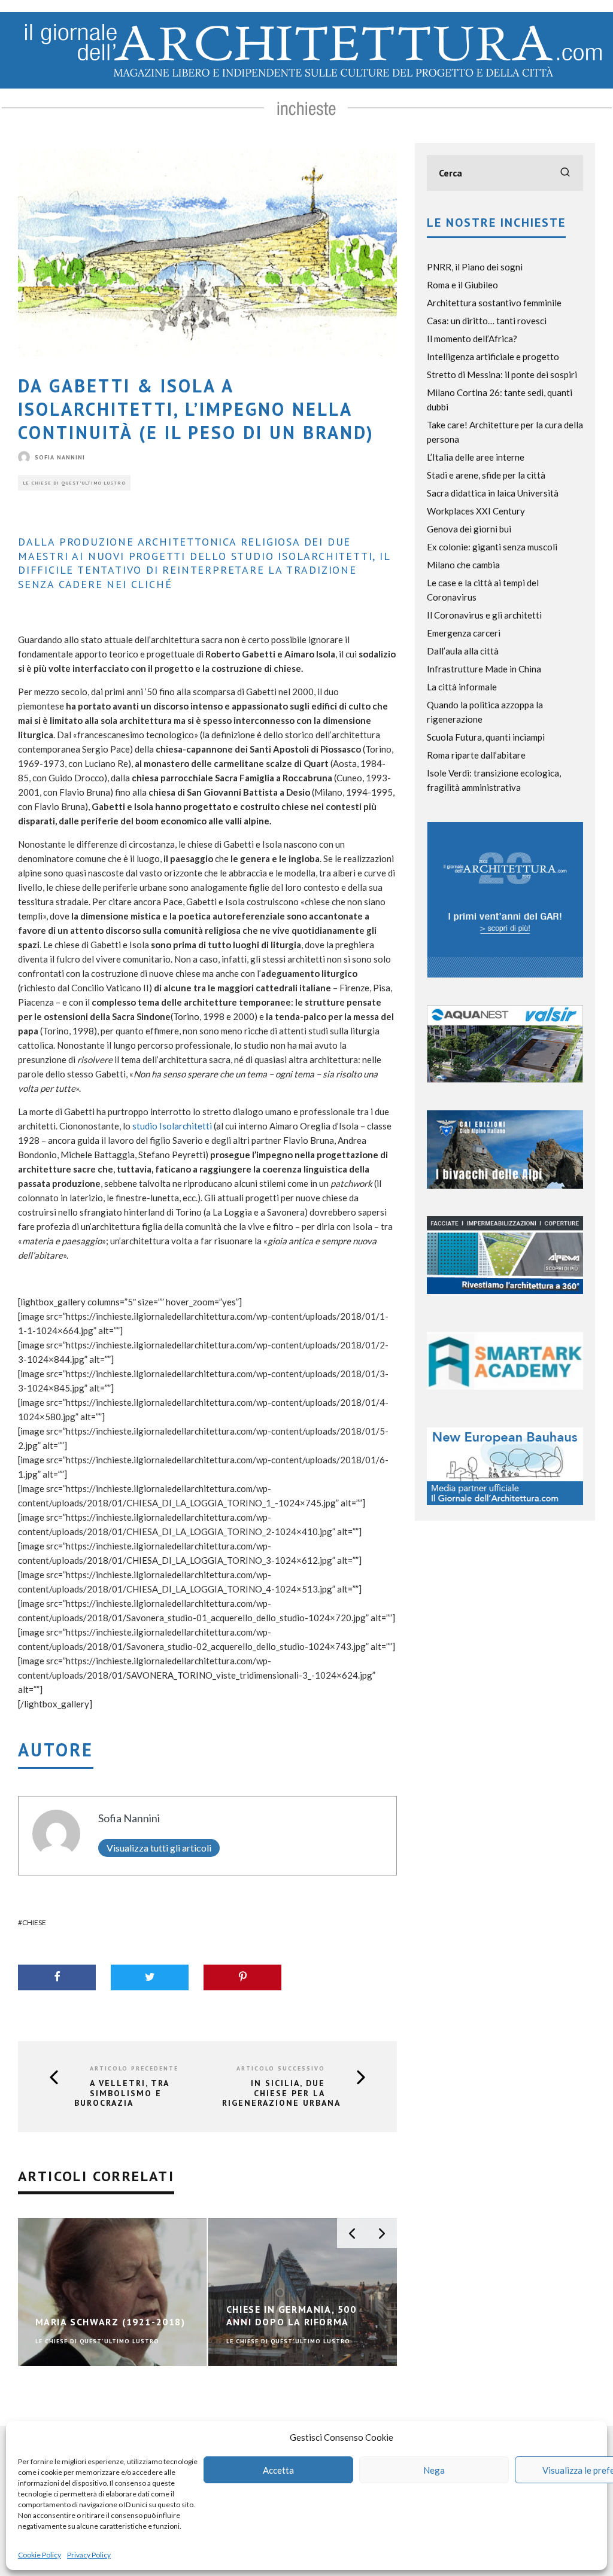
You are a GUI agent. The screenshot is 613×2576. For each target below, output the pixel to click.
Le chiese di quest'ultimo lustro (74, 483)
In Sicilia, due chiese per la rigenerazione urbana (281, 2093)
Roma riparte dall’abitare (476, 755)
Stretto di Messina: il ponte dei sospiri (502, 374)
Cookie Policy (40, 2555)
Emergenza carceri (464, 633)
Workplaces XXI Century (476, 511)
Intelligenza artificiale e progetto (493, 357)
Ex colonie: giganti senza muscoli (492, 547)
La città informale (462, 687)
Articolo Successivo (281, 2068)
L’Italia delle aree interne (476, 457)
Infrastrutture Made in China (484, 669)
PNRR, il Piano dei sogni (475, 267)
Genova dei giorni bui (469, 529)
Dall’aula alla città (463, 651)
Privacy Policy (89, 2555)
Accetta (278, 2470)
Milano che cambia (463, 565)
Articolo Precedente (134, 2068)
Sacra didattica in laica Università (493, 493)
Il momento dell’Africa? (472, 339)
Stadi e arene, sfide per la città (486, 475)
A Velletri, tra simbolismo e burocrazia (122, 2093)
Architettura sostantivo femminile (494, 303)
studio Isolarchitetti (172, 1126)
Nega (434, 2470)
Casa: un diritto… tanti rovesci (487, 321)
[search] (565, 173)
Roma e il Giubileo (462, 285)
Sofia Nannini (60, 457)
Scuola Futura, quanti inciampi (486, 737)
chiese (34, 1922)
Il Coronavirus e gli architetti (484, 615)
